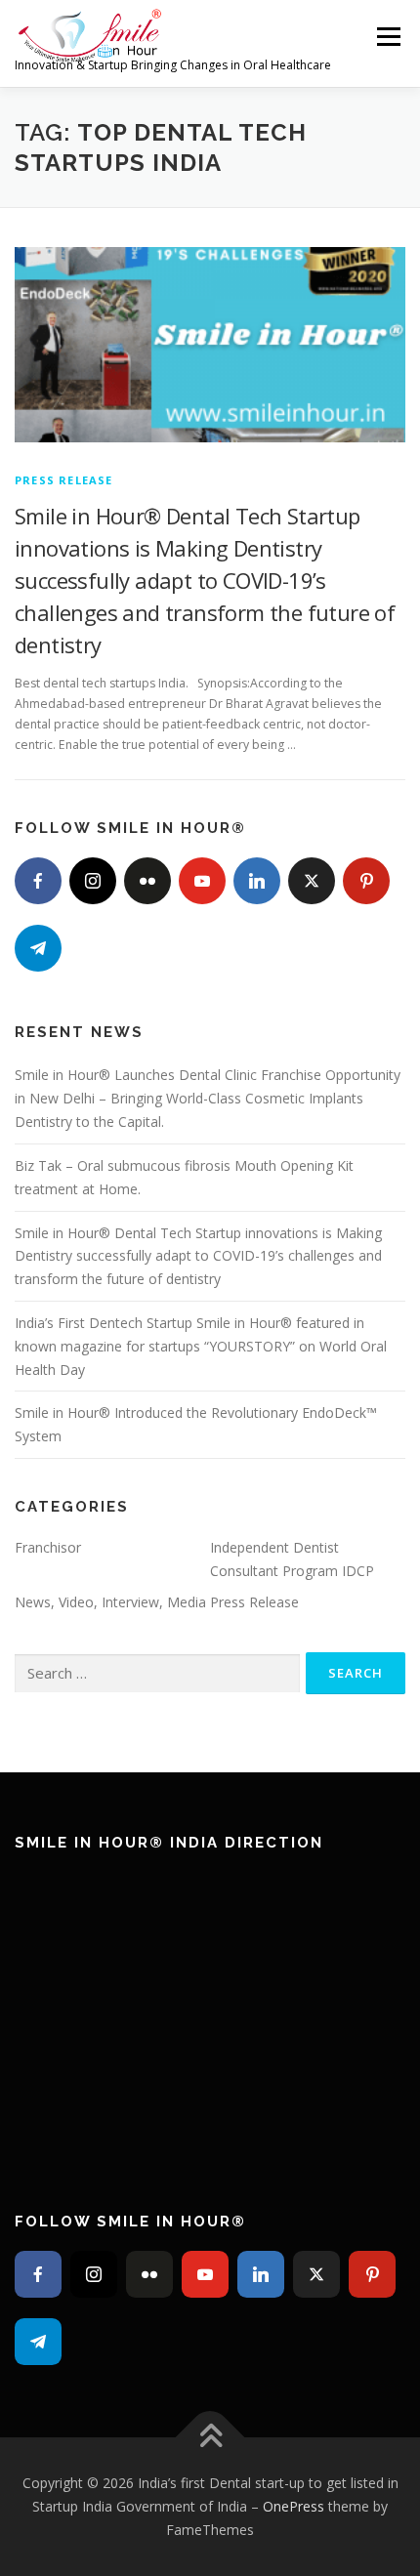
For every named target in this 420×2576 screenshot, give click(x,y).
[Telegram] (38, 948)
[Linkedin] (257, 881)
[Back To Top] (210, 2438)
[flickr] (147, 881)
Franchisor (48, 1547)
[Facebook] (38, 881)
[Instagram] (93, 881)
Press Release (64, 480)
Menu (387, 37)
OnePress (294, 2506)
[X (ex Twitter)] (312, 881)
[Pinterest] (366, 881)
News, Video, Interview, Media (110, 1602)
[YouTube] (202, 881)
